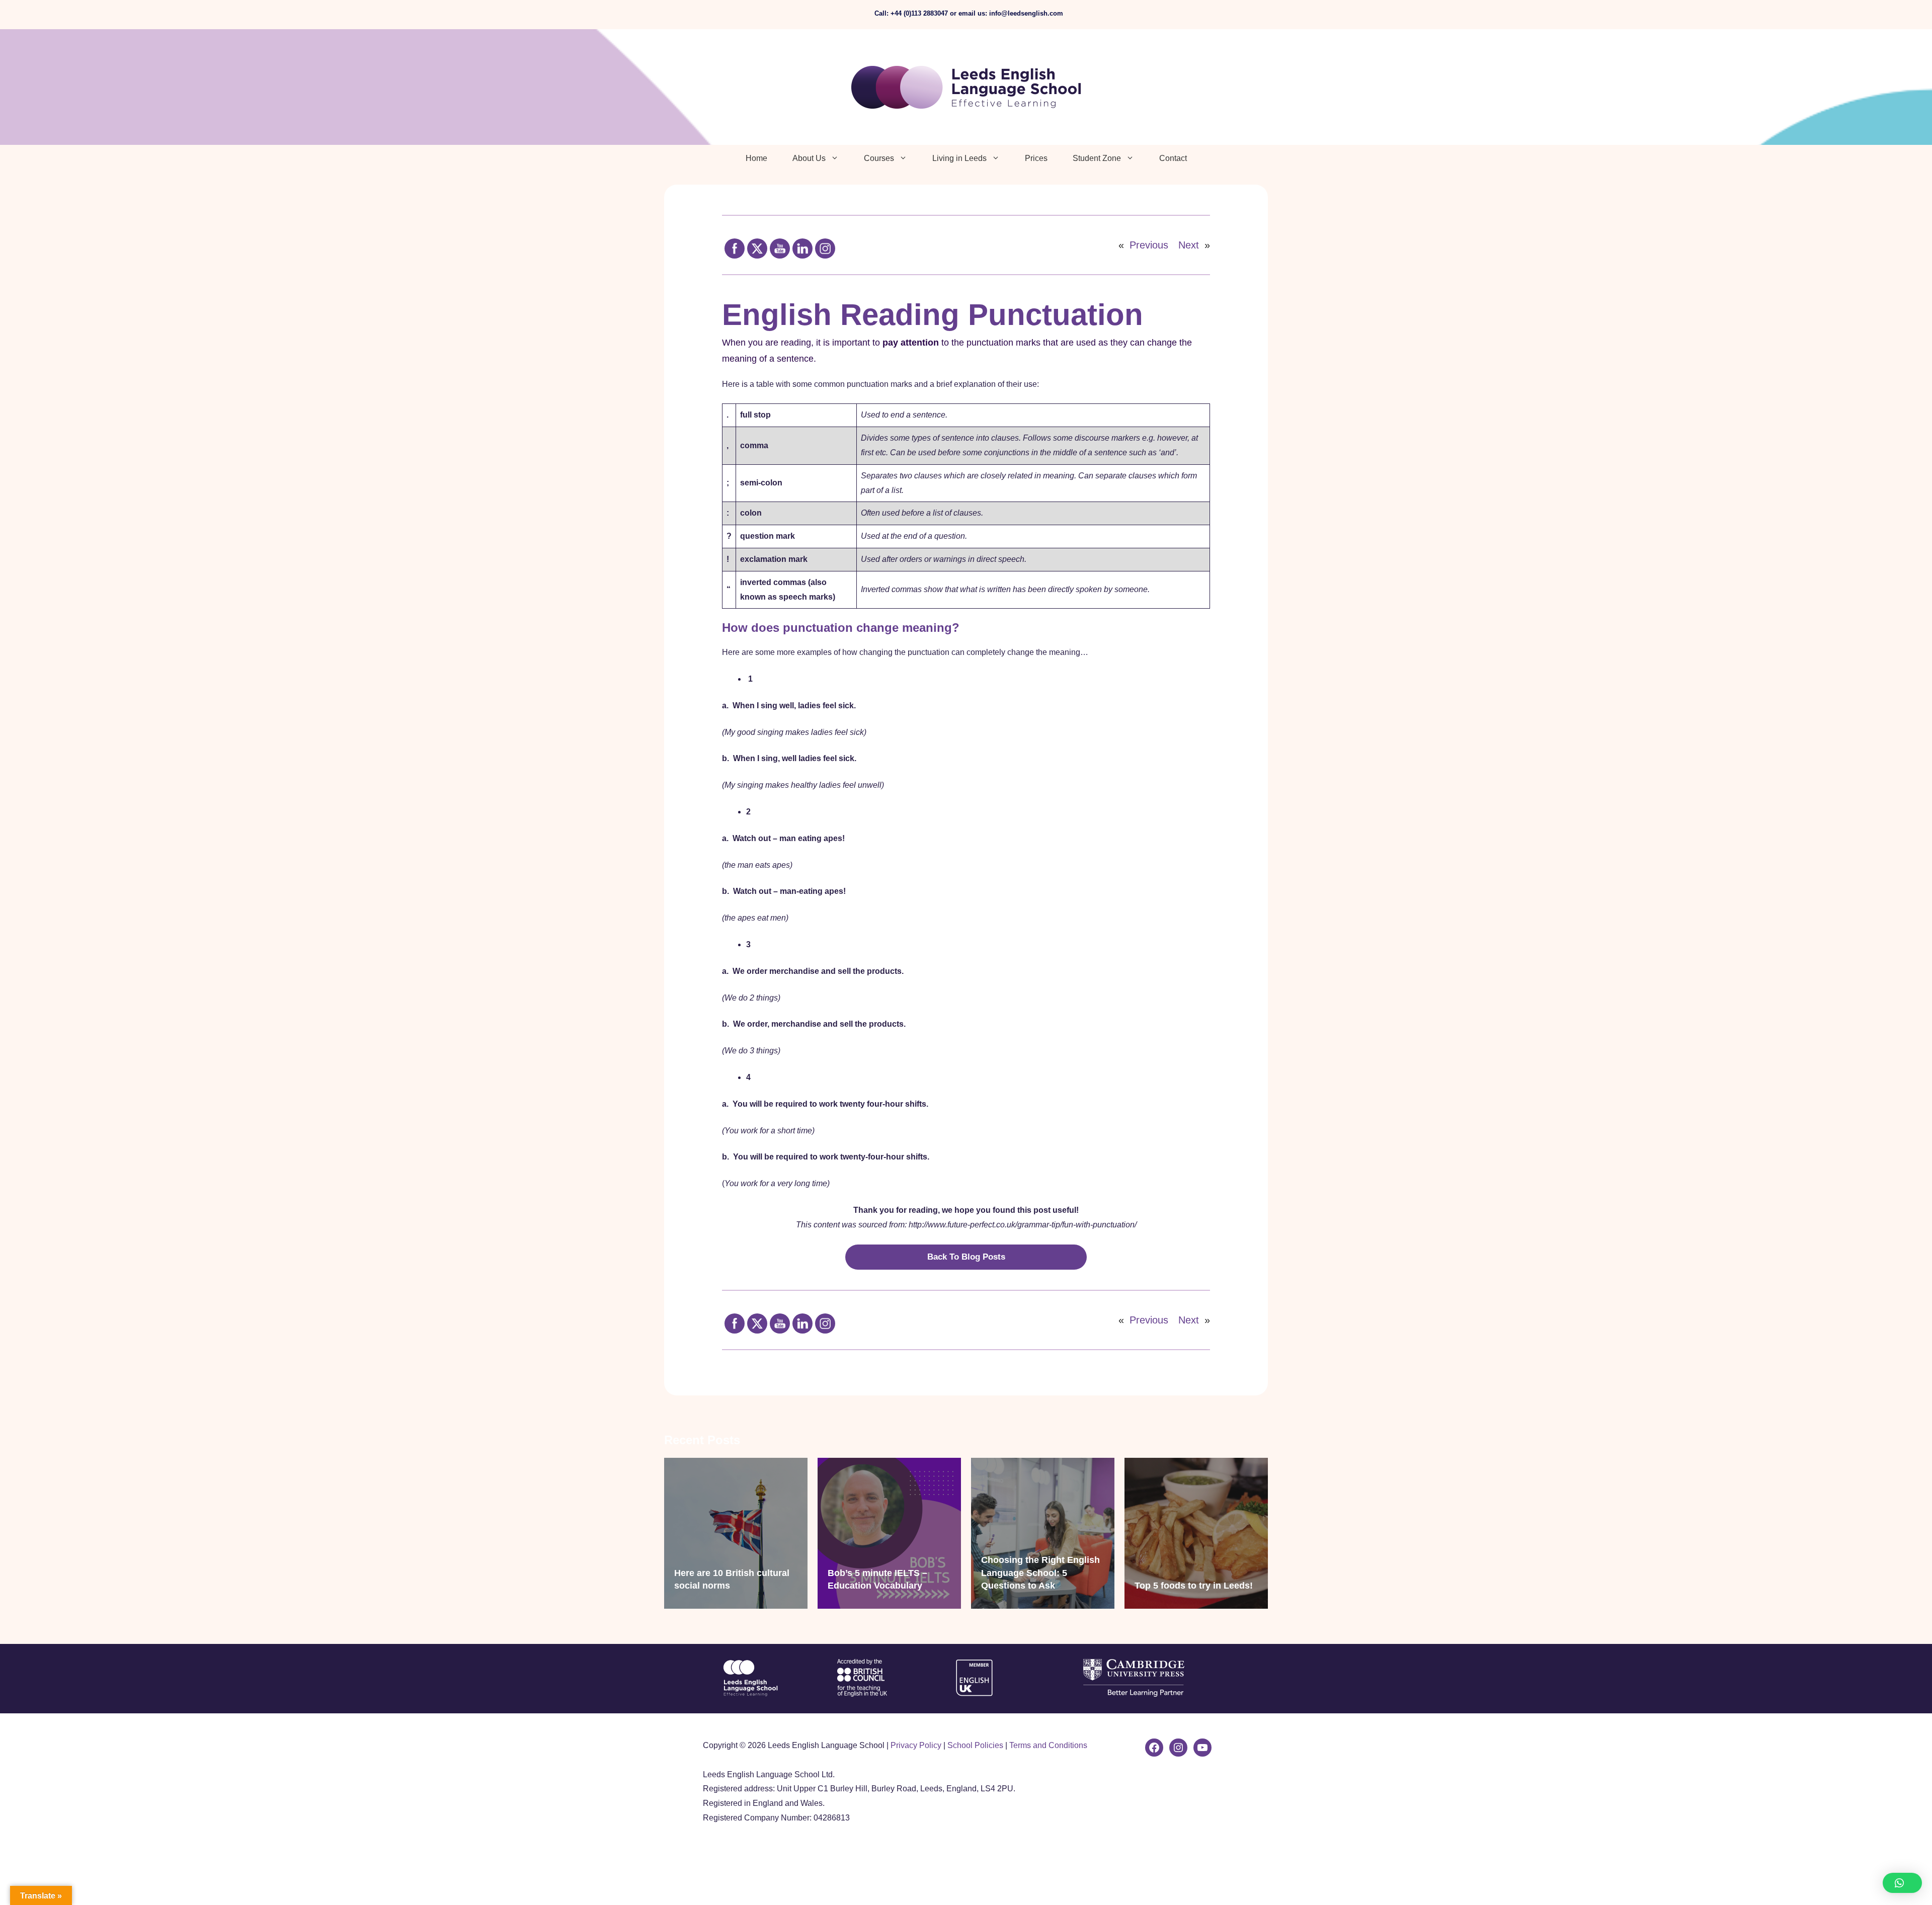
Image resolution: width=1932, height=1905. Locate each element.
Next (1189, 245)
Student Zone (1097, 158)
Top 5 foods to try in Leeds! (1194, 1586)
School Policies (975, 1745)
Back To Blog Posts (966, 1257)
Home (756, 158)
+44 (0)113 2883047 (919, 13)
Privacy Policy (916, 1745)
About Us (809, 158)
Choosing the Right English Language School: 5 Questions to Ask (1040, 1572)
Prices (1036, 158)
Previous (1149, 245)
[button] (1902, 1883)
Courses (879, 158)
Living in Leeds (959, 158)
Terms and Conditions (1048, 1745)
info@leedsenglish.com (1026, 13)
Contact (1173, 158)
